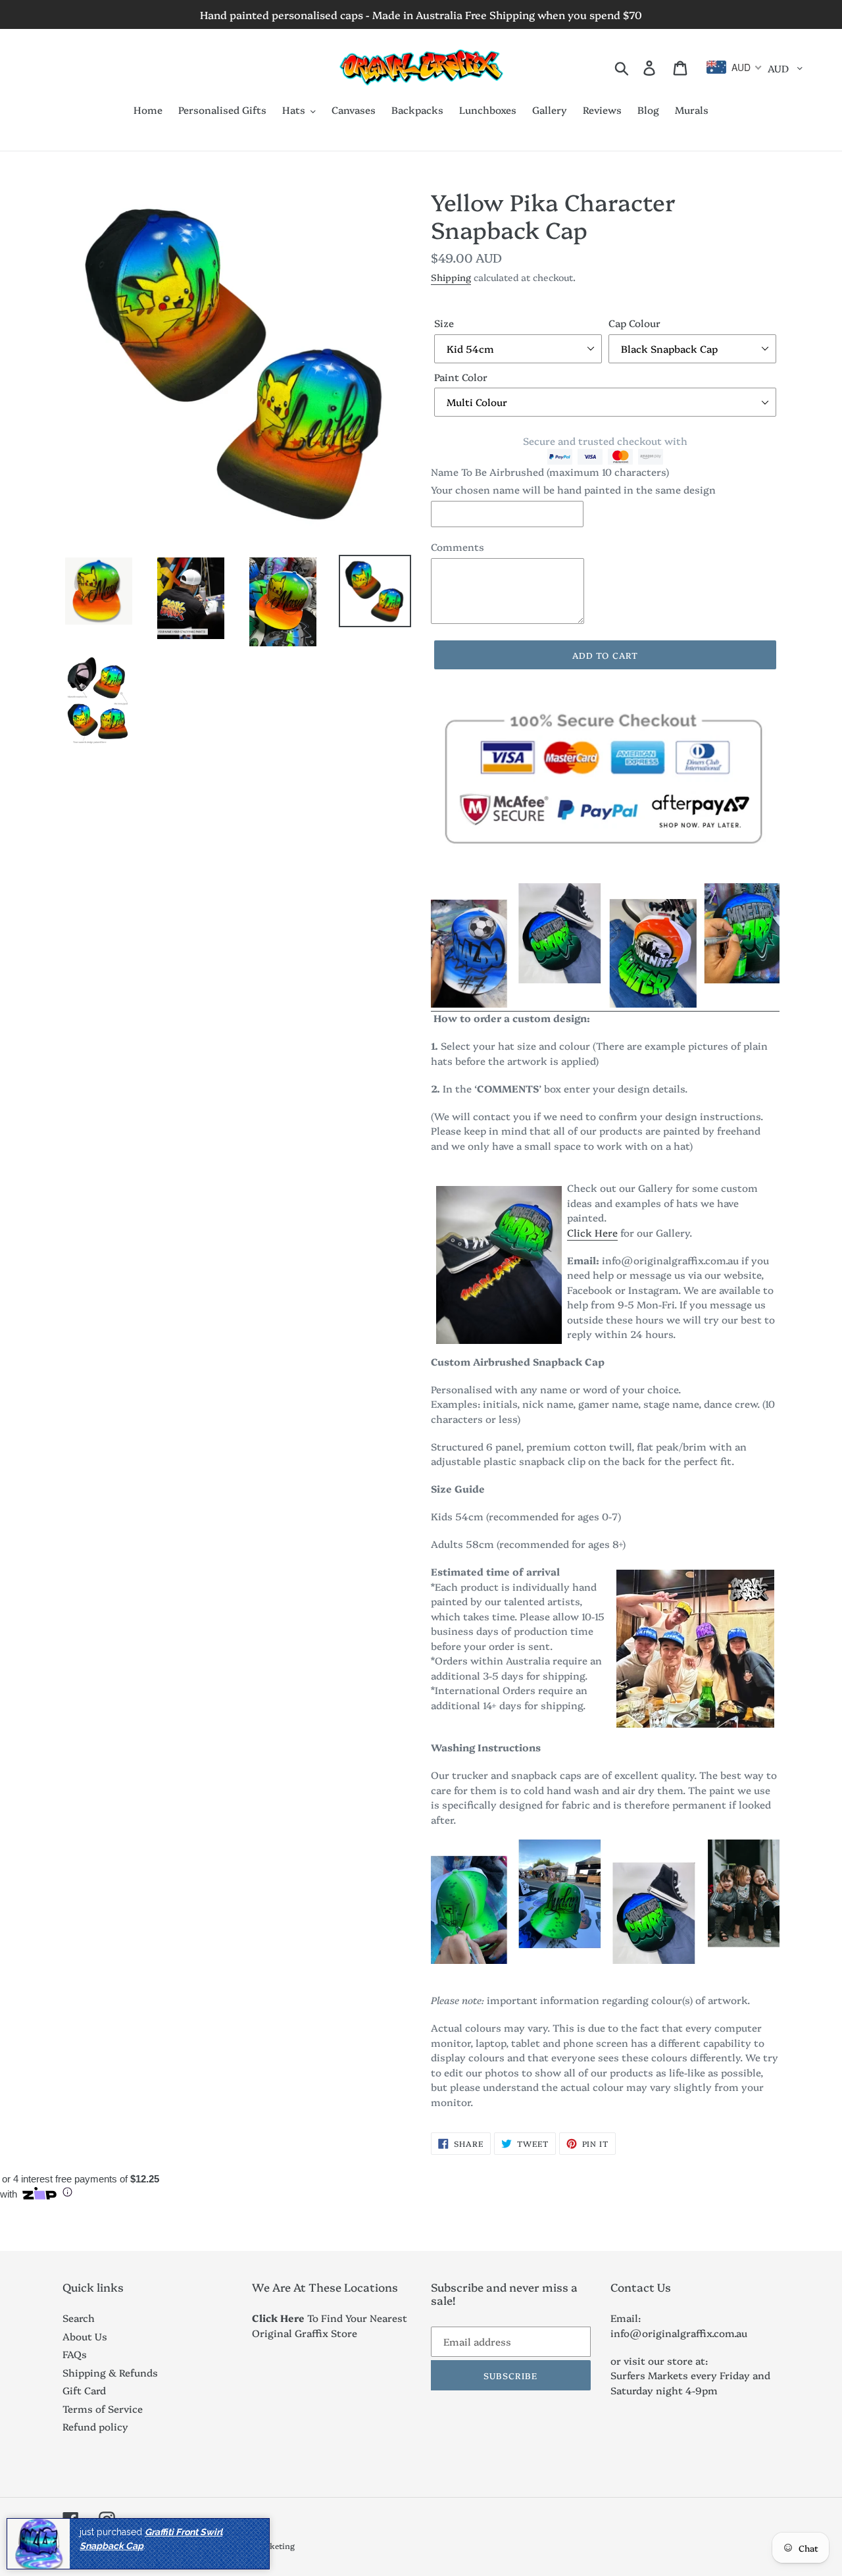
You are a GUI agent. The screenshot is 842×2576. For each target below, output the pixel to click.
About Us (85, 2336)
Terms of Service (103, 2409)
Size (444, 323)
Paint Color (461, 377)
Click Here (592, 1232)
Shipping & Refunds (110, 2372)
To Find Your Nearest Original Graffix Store (330, 2325)
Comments (458, 547)
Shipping (451, 277)
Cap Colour (634, 323)
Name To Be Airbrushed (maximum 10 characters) (550, 472)
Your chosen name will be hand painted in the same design (573, 489)
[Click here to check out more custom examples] (605, 1004)
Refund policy (95, 2426)
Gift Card (84, 2390)
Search (79, 2318)
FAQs (75, 2354)
